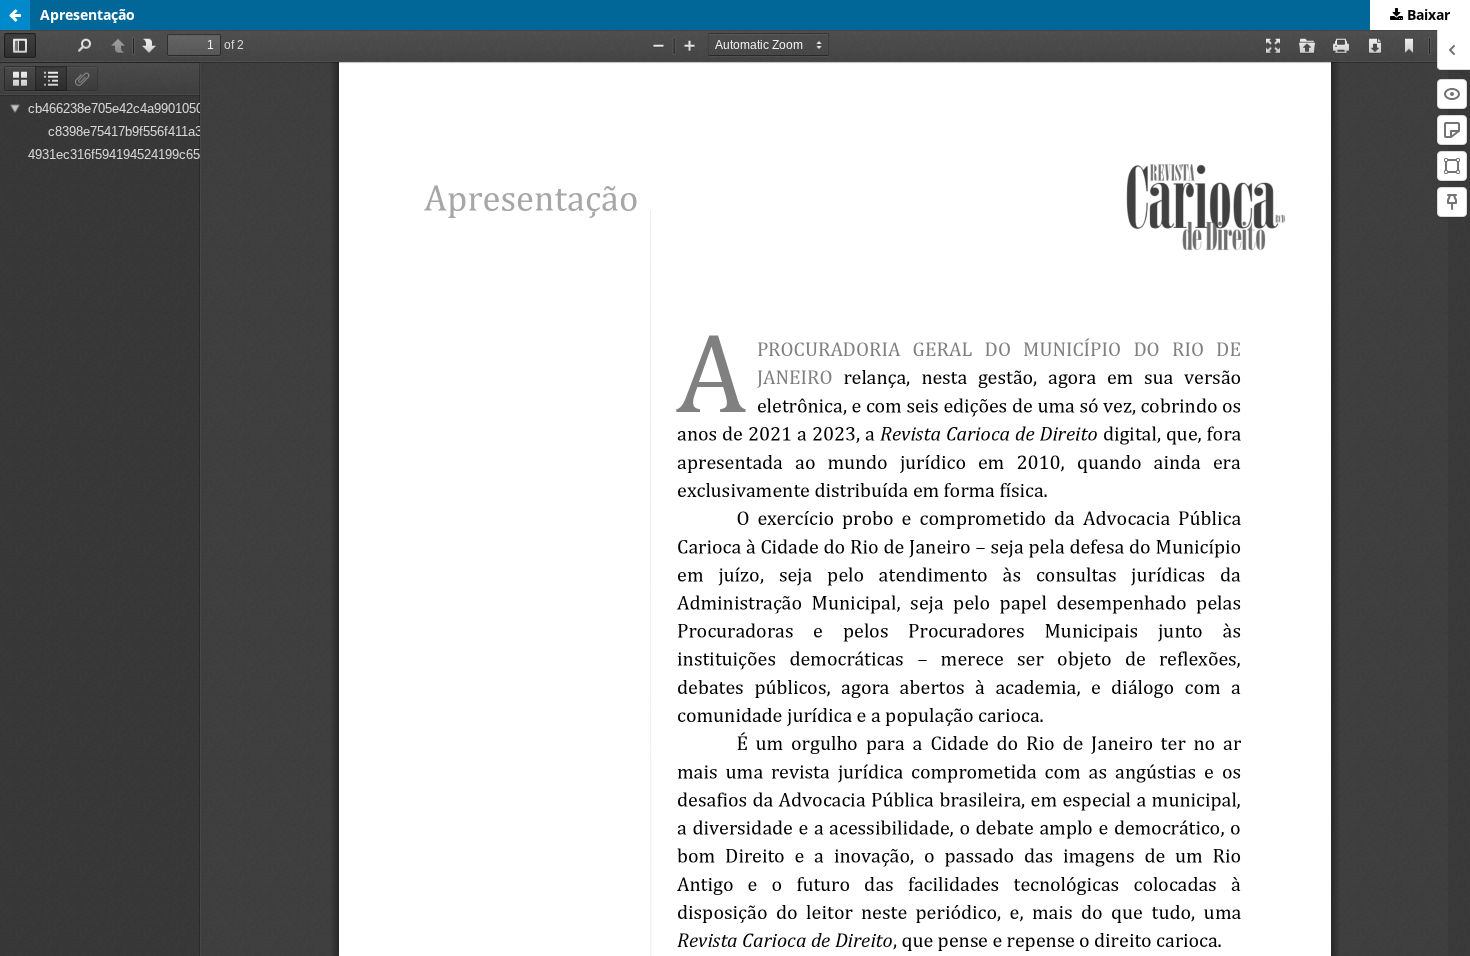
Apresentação (87, 14)
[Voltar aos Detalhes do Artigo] (15, 15)
